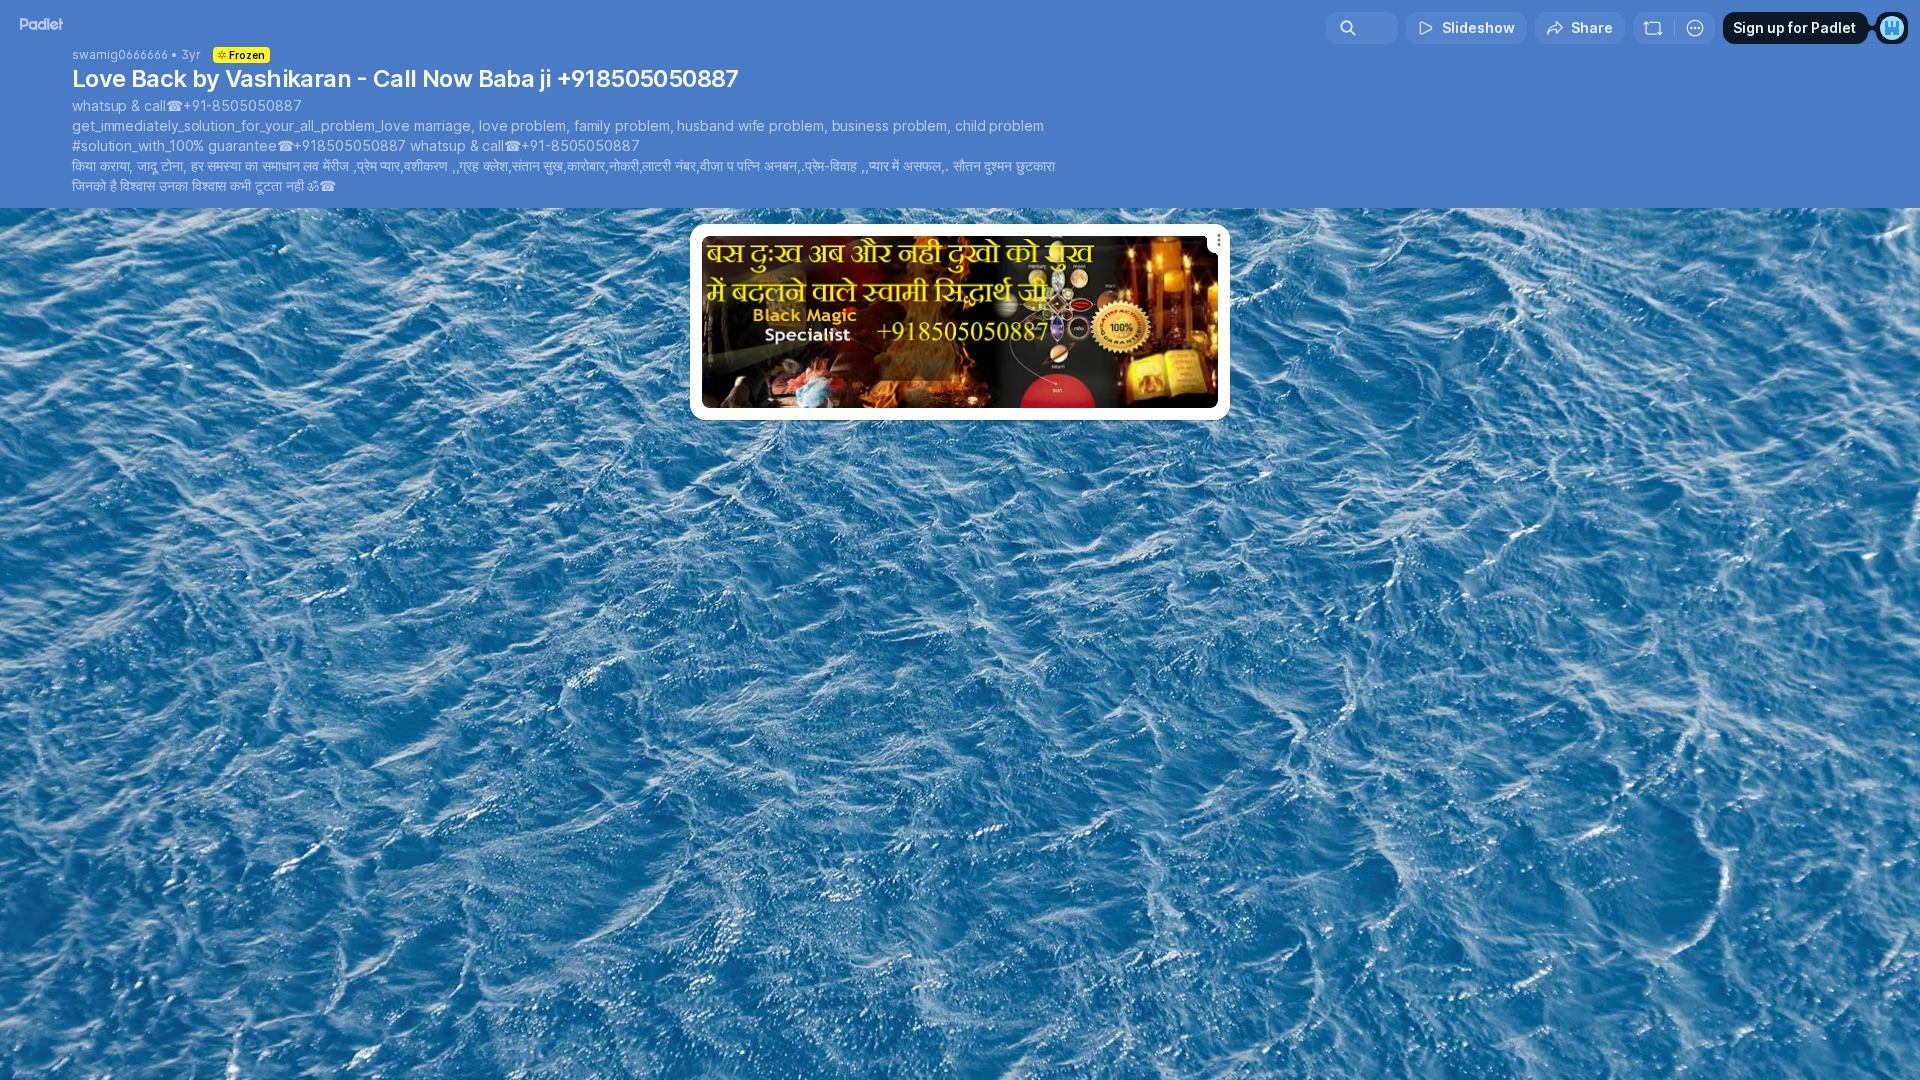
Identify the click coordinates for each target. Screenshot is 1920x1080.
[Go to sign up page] (1892, 28)
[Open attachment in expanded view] (960, 322)
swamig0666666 (120, 55)
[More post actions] (1218, 240)
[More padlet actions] (1695, 28)
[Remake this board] (1653, 28)
